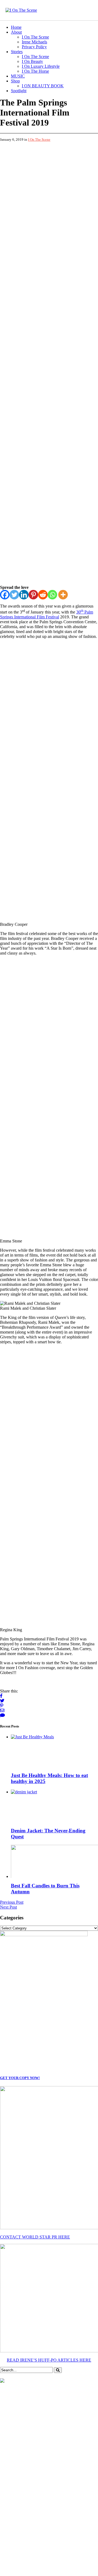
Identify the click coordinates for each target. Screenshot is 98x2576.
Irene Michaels (34, 42)
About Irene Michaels (69, 2539)
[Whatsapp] (52, 168)
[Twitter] (14, 168)
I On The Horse (35, 71)
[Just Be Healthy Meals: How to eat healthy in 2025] (32, 489)
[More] (63, 168)
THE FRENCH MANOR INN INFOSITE (49, 2360)
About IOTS (62, 2534)
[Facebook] (5, 168)
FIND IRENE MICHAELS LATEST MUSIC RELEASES (49, 2231)
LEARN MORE (49, 1370)
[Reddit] (43, 168)
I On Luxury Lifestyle (41, 66)
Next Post (8, 659)
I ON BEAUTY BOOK (43, 86)
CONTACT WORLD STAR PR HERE (35, 989)
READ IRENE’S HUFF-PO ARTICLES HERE (49, 1112)
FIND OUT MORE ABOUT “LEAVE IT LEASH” (49, 1502)
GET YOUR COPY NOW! (20, 830)
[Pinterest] (33, 168)
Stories (17, 52)
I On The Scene (35, 37)
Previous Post (12, 654)
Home (16, 27)
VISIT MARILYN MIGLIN (49, 2014)
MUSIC (18, 76)
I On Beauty (32, 61)
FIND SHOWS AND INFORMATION (49, 1665)
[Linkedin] (24, 168)
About (16, 32)
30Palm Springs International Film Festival (47, 188)
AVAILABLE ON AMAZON (49, 2468)
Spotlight (19, 91)
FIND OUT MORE (49, 1935)
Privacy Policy (34, 47)
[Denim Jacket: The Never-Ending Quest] (24, 544)
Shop (15, 81)
